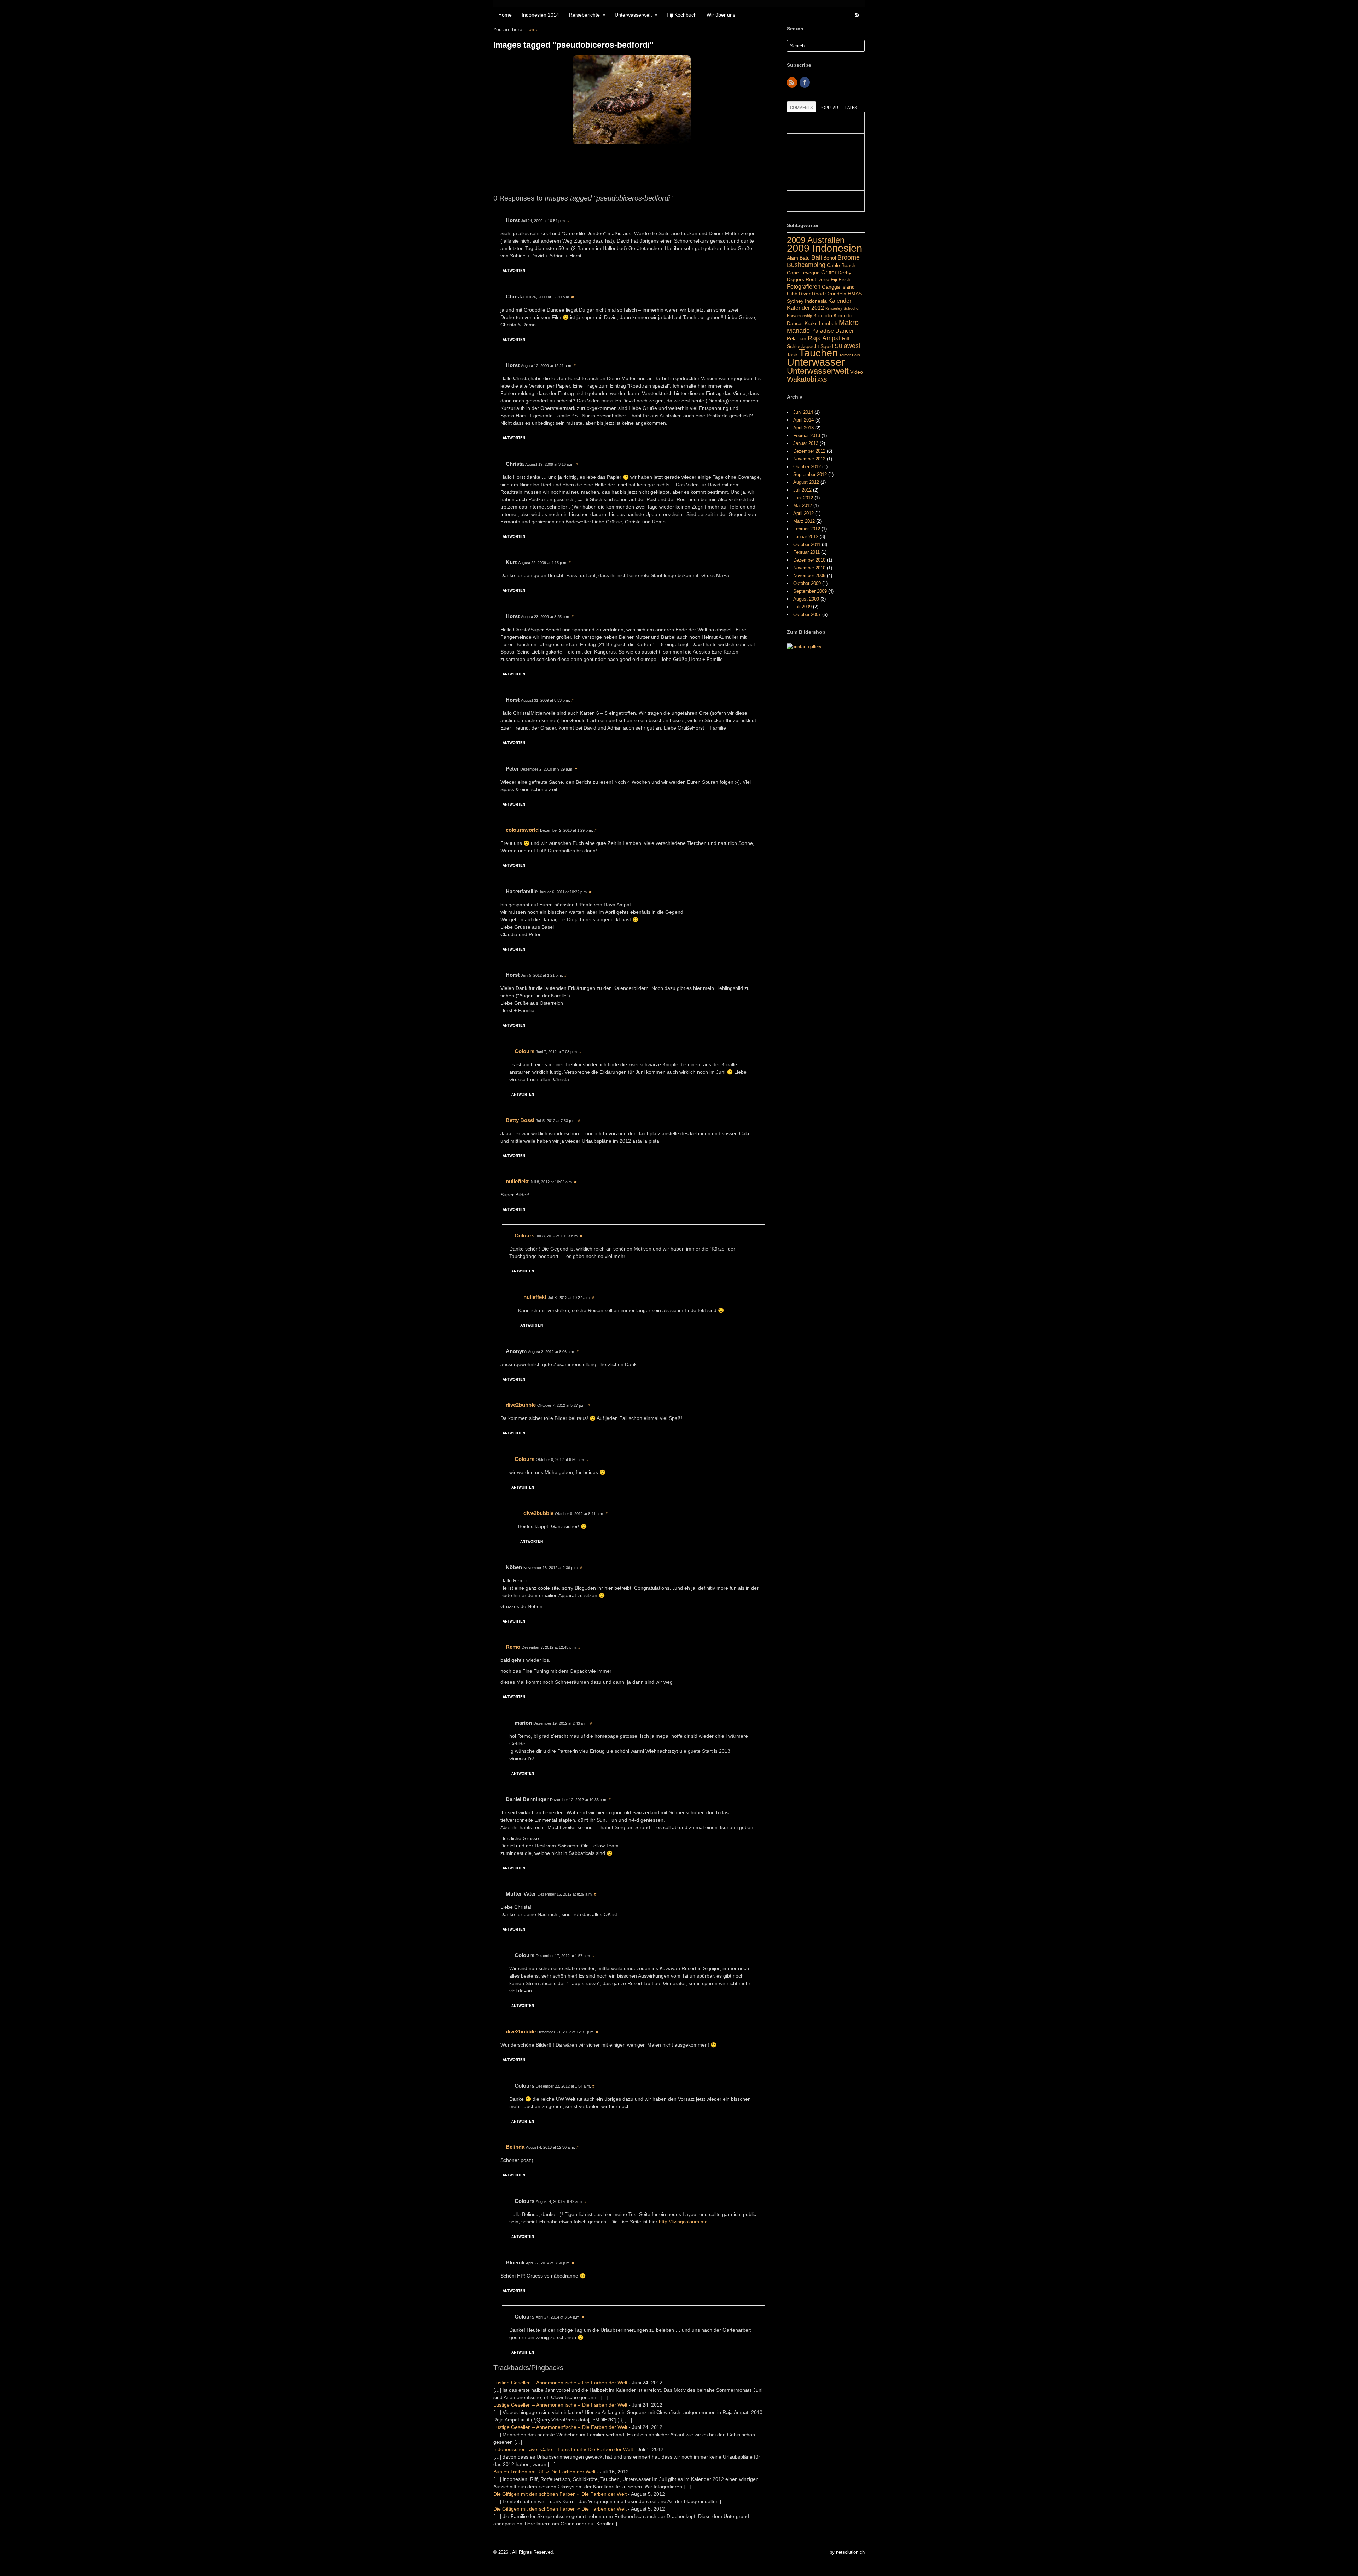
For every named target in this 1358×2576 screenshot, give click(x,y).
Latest (852, 108)
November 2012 (809, 459)
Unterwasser (816, 362)
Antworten (514, 271)
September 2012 (810, 474)
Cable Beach (841, 265)
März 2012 (804, 521)
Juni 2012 (803, 498)
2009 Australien (816, 240)
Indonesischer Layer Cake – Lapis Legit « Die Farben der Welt (563, 2449)
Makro (849, 323)
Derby (845, 273)
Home (505, 15)
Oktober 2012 (807, 467)
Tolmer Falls (850, 355)
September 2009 (810, 591)
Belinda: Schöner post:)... (816, 183)
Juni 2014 (803, 412)
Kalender (840, 301)
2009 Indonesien (825, 248)
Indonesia (816, 301)
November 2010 (809, 568)
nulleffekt (517, 1181)
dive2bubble (521, 1405)
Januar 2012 (806, 537)
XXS (822, 380)
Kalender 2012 (805, 308)
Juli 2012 (802, 490)
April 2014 (803, 420)
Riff (846, 338)
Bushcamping (806, 265)
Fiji (834, 279)
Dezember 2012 (809, 451)
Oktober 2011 (807, 544)
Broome (849, 257)
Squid (827, 346)
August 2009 (806, 599)
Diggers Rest (801, 279)
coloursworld (522, 830)
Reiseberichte (584, 15)
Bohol (830, 258)
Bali (817, 257)
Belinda (515, 2147)
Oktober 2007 (807, 614)
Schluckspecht (803, 346)
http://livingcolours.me (683, 2222)
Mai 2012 (803, 506)
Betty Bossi (520, 1120)
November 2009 (809, 576)
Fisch (845, 279)
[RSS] (793, 83)
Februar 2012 (807, 529)
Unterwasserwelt (633, 15)
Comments (801, 108)
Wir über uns (721, 15)
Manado (798, 330)
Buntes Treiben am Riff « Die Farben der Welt (544, 2472)
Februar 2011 (806, 552)
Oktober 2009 (807, 583)
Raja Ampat (824, 338)
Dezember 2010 (809, 560)
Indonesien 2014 (540, 15)
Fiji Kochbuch (682, 15)
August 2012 (806, 482)
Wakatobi (801, 379)
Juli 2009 (802, 607)
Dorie (823, 279)
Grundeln (836, 294)
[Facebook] (805, 83)
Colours (524, 1051)
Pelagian (797, 338)
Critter (829, 272)
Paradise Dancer (832, 331)
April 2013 (803, 428)
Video (857, 372)
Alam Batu (798, 258)
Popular (829, 108)
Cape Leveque (803, 273)
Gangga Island (838, 287)
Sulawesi (847, 346)
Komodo (823, 315)
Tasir (792, 355)
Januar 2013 (806, 443)
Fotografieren (804, 286)
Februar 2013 (807, 436)
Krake (811, 323)
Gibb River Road (805, 294)
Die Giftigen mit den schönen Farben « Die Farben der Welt (560, 2494)
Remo (513, 1647)
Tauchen (818, 353)
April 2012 (803, 513)
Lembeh (828, 323)
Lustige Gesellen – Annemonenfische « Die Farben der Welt (560, 2383)
